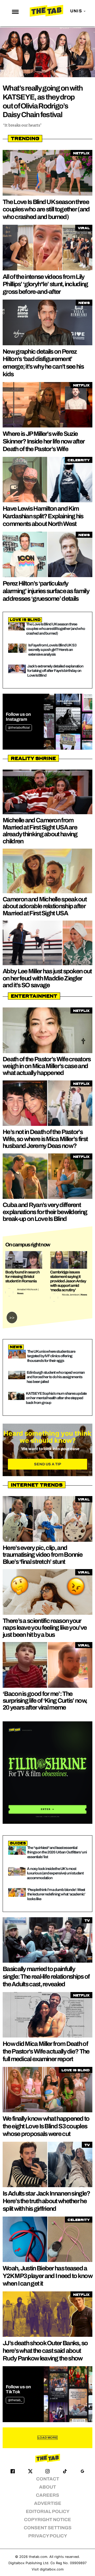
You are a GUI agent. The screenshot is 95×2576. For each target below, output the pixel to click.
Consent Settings (48, 2528)
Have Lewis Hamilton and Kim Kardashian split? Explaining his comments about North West (43, 516)
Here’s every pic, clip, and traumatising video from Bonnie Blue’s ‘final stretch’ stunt (42, 1555)
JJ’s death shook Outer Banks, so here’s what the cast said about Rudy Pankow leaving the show (45, 2351)
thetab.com (38, 2557)
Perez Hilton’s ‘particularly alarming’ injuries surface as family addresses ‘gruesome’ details (46, 591)
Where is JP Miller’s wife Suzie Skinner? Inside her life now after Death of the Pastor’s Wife (44, 441)
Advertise (48, 2503)
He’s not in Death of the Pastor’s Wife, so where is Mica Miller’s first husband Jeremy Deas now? (45, 1139)
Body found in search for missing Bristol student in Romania (22, 1277)
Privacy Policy (48, 2536)
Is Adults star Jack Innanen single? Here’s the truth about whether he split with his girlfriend (46, 2201)
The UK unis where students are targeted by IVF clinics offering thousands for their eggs (51, 1356)
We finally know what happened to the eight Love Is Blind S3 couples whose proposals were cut (46, 2126)
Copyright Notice (47, 2520)
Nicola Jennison (71, 1295)
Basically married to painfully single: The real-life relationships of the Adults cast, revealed (46, 1977)
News (20, 1293)
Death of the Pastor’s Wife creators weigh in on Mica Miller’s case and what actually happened (47, 1066)
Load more (47, 2438)
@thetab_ (15, 2400)
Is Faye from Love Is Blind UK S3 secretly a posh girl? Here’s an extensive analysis (52, 650)
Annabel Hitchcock (27, 1289)
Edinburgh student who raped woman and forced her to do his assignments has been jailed (56, 1377)
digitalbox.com (52, 2569)
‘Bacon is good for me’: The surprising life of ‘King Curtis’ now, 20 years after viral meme (45, 1701)
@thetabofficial (19, 728)
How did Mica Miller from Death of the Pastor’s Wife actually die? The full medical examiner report (46, 2051)
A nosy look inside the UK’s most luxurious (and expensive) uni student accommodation (55, 1873)
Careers (47, 2495)
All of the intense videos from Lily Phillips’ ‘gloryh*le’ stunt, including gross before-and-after (45, 284)
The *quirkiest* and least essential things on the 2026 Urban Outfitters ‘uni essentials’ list (57, 1852)
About (47, 2487)
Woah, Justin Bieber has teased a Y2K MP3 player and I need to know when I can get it (47, 2276)
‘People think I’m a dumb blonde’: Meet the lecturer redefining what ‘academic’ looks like (56, 1894)
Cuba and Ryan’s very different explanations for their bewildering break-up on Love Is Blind (45, 1212)
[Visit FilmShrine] (47, 1773)
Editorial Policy (48, 2512)
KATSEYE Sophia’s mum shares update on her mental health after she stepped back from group (56, 1398)
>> (12, 1317)
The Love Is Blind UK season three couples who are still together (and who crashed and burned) (46, 210)
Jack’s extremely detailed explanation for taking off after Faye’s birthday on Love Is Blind (55, 671)
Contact (48, 2479)
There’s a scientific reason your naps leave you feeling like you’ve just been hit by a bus (45, 1628)
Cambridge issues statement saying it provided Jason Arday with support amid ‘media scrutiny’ (68, 1281)
